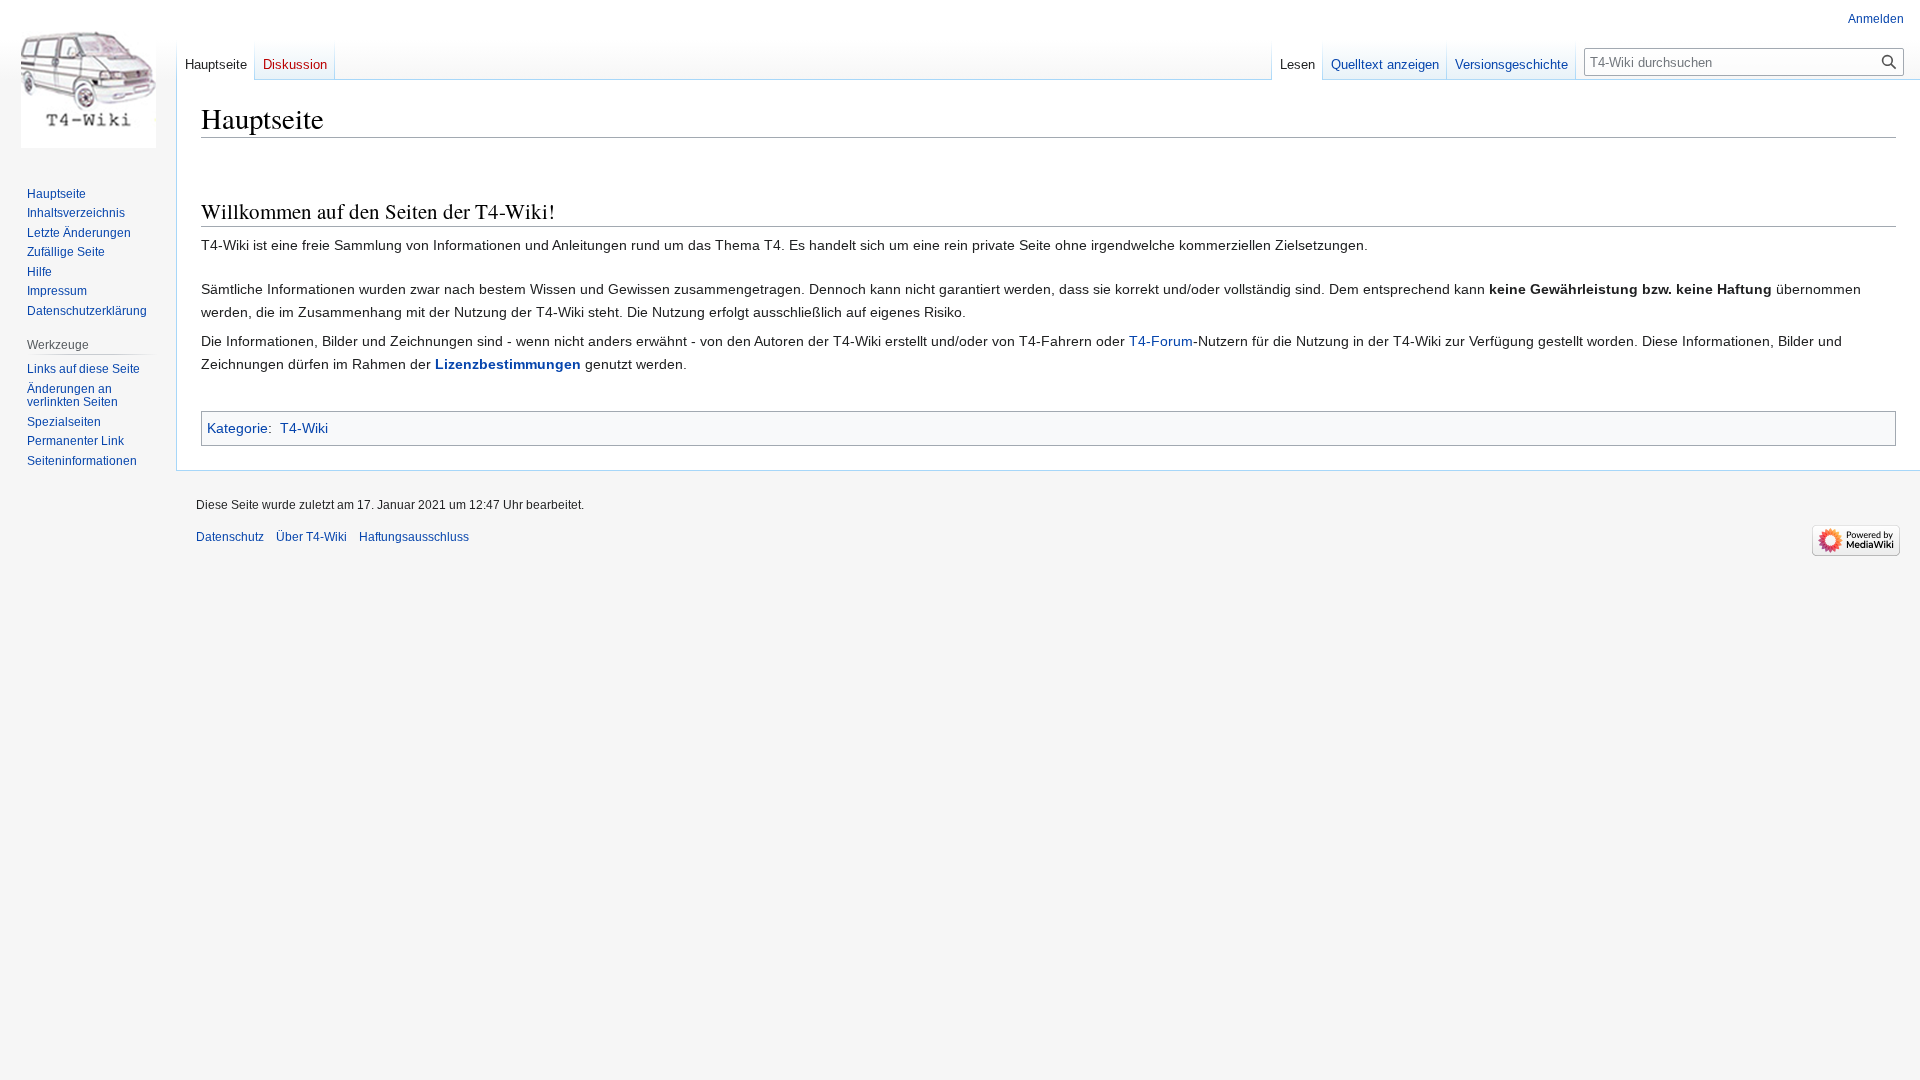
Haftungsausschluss (414, 537)
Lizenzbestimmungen (508, 364)
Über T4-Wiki (311, 537)
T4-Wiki (304, 428)
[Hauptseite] (88, 80)
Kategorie (237, 428)
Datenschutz (230, 537)
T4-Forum (1161, 341)
